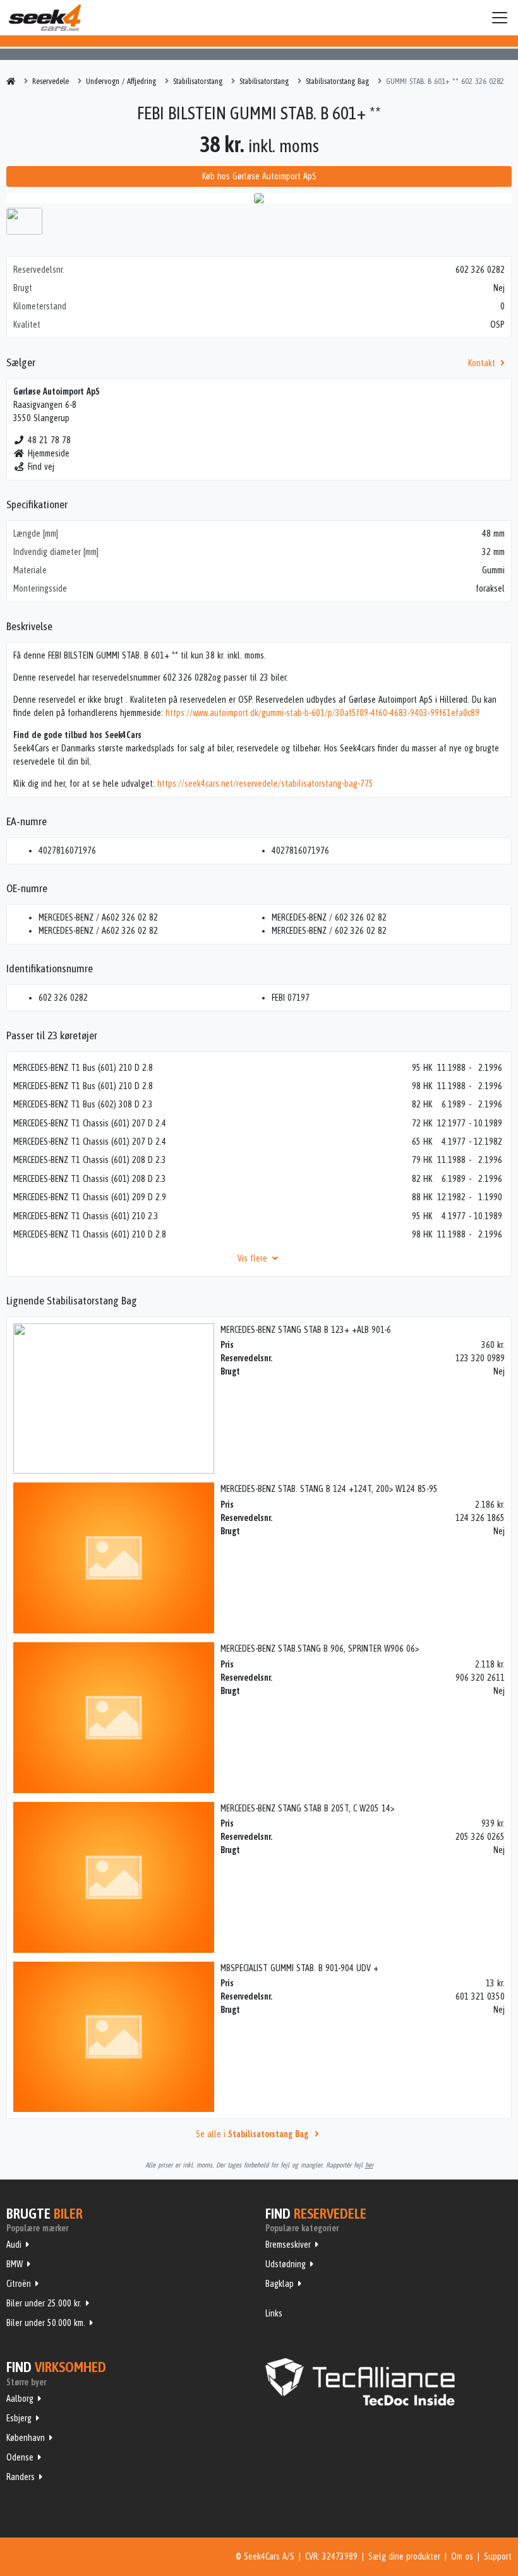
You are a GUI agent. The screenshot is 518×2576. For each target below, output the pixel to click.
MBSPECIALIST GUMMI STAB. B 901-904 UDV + (299, 1968)
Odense (20, 2457)
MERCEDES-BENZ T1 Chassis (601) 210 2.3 (86, 1216)
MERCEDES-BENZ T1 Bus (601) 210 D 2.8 (83, 1068)
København (26, 2438)
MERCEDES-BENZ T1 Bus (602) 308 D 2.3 (83, 1104)
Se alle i (252, 2134)
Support (498, 2556)
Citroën (19, 2284)
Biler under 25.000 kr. (44, 2303)
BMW (15, 2264)
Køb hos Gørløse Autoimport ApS (259, 176)
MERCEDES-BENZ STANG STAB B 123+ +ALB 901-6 (306, 1330)
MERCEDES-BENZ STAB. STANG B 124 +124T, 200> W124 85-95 (329, 1489)
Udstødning (286, 2264)
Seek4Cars (45, 18)
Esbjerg (19, 2418)
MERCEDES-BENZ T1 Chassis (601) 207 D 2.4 (90, 1123)
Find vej (41, 467)
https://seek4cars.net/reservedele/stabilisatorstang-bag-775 (265, 784)
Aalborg (20, 2399)
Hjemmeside (49, 453)
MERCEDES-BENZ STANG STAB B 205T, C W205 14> (307, 1808)
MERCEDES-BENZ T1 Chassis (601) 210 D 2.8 (90, 1234)
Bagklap (280, 2284)
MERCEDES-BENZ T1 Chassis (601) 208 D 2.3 (90, 1160)
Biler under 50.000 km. (46, 2323)
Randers (21, 2477)
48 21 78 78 (49, 440)
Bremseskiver (288, 2245)
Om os (462, 2556)
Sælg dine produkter (404, 2556)
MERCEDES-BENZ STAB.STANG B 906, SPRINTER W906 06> (320, 1649)
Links (274, 2313)
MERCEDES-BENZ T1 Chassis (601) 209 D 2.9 (90, 1197)
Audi (14, 2245)
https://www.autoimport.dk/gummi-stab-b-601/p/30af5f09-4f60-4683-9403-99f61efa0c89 (322, 713)
